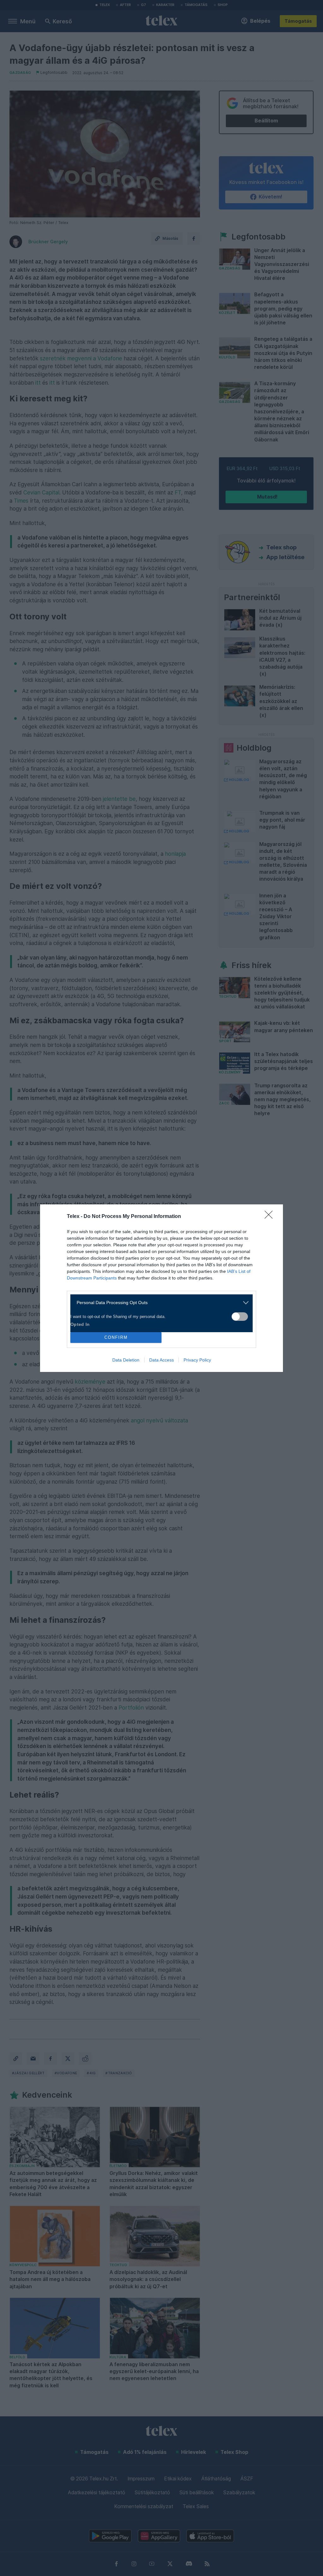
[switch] (240, 1317)
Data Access (161, 1360)
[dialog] (161, 1288)
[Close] (271, 1217)
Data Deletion (126, 1360)
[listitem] (159, 1303)
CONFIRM (116, 1337)
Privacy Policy (197, 1360)
